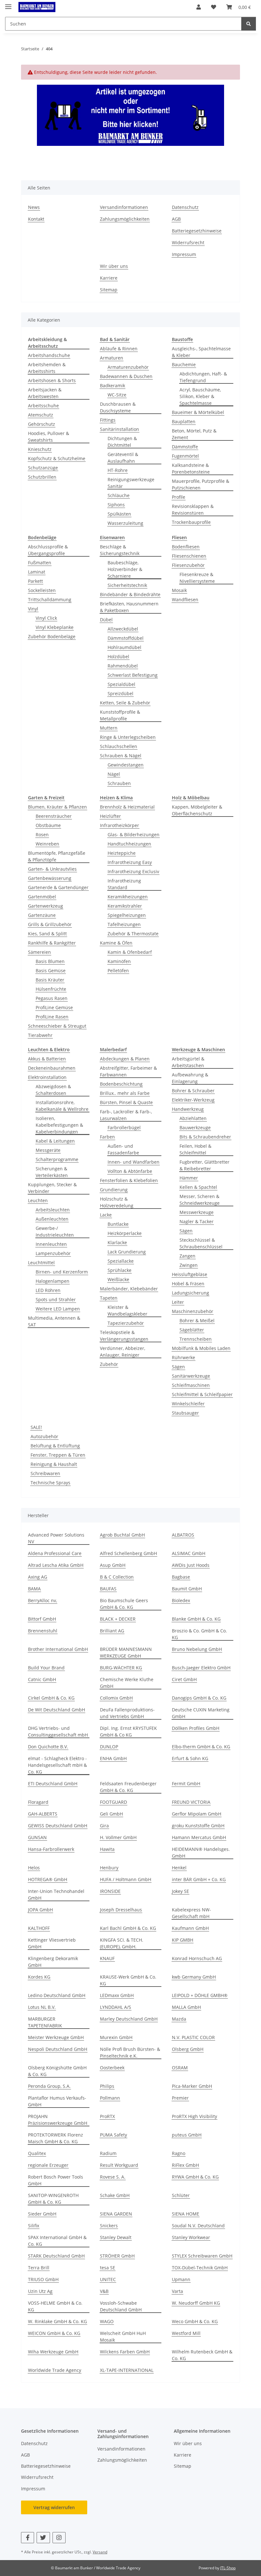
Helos (34, 1868)
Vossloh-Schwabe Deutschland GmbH (121, 2306)
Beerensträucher (54, 816)
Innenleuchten (51, 1244)
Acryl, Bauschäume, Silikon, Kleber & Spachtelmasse (200, 396)
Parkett (35, 581)
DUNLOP (109, 1747)
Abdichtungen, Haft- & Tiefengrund (203, 377)
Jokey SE (180, 1891)
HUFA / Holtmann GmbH (126, 1879)
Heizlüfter (110, 816)
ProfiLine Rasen (52, 1017)
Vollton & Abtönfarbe (130, 1171)
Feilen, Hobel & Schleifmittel (195, 1149)
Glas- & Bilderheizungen (134, 835)
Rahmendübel (123, 666)
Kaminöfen (119, 961)
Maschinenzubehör (193, 1311)
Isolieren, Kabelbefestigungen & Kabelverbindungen (59, 1125)
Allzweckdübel (123, 629)
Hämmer (189, 1178)
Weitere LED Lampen (58, 1309)
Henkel (179, 1868)
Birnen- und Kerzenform (62, 1272)
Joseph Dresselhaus (121, 1910)
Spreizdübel (120, 693)
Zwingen (189, 1265)
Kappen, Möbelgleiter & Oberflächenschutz (197, 810)
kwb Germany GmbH (194, 1977)
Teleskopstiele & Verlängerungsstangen (124, 1336)
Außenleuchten (52, 1219)
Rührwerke (183, 1357)
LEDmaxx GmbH (117, 1995)
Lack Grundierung (127, 1252)
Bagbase (181, 1577)
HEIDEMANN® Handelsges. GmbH (201, 1852)
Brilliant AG (112, 1631)
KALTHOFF (39, 1928)
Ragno (179, 2153)
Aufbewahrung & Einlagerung (190, 1078)
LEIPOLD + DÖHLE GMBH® (200, 1995)
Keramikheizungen (128, 897)
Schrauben (119, 783)
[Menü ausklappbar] (8, 4)
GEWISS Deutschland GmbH (58, 1826)
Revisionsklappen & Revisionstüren (193, 510)
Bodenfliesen (186, 547)
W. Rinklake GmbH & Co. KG (57, 2321)
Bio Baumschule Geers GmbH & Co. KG (124, 1604)
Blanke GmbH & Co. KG (196, 1619)
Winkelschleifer (188, 1404)
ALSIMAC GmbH (189, 1553)
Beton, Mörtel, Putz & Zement (194, 434)
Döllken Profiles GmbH (196, 1728)
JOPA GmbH (40, 1910)
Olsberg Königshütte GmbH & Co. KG (57, 2071)
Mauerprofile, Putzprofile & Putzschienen (201, 484)
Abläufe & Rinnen (119, 349)
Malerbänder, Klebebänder (129, 1289)
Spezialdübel (121, 684)
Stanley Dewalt (116, 2237)
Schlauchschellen (119, 746)
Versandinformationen (124, 207)
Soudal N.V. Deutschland (198, 2226)
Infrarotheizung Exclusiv (133, 871)
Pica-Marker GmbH (192, 2086)
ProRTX (107, 2116)
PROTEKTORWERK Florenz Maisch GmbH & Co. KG (56, 2138)
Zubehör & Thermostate (133, 934)
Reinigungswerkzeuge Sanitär (131, 483)
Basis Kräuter (50, 980)
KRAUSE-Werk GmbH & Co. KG (128, 1980)
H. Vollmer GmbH (118, 1837)
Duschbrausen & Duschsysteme (118, 407)
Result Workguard (119, 2165)
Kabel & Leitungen (55, 1141)
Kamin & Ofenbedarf (130, 952)
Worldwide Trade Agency (55, 2370)
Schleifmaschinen (191, 1385)
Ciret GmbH (184, 1679)
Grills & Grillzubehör (50, 924)
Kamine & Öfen (116, 943)
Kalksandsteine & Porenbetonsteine (191, 468)
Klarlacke (117, 1242)
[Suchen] (249, 24)
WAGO (107, 2321)
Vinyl (33, 609)
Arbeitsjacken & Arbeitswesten (45, 393)
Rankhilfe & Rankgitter (52, 943)
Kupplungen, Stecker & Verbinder (52, 1188)
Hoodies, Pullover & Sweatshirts (49, 437)
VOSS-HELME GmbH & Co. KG (55, 2306)
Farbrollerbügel (124, 1127)
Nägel (114, 774)
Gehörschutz (42, 424)
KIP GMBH (183, 1940)
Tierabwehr (40, 1035)
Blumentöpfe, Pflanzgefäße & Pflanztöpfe (57, 856)
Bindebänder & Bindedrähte (130, 594)
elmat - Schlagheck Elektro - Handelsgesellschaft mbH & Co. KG (57, 1765)
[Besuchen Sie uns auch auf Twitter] (43, 2538)
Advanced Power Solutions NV (56, 1538)
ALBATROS (183, 1535)
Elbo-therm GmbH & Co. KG (201, 1747)
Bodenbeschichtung (121, 1084)
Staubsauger (185, 1413)
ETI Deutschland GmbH (53, 1784)
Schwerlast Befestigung (133, 675)
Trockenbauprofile (191, 522)
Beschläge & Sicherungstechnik (120, 550)
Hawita (107, 1849)
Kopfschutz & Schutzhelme (57, 458)
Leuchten (38, 1200)
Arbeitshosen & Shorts (52, 380)
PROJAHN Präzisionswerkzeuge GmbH (58, 2120)
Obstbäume (48, 825)
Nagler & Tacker (197, 1221)
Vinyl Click (46, 618)
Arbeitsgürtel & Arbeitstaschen (188, 1062)
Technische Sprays (50, 1483)
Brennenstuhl (43, 1631)
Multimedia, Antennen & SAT (54, 1321)
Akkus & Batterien (47, 1059)
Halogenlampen (53, 1281)
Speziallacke (121, 1261)
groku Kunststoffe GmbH (198, 1826)
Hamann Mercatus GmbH (199, 1837)
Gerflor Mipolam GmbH (197, 1814)
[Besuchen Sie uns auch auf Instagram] (59, 2538)
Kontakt (36, 219)
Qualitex (37, 2153)
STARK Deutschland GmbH (56, 2256)
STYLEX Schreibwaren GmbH (202, 2256)
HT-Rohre (118, 470)
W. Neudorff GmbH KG (196, 2303)
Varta (177, 2291)
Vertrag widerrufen (54, 2507)
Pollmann (110, 2098)
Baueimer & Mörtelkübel (198, 412)
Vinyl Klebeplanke (55, 627)
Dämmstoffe (185, 447)
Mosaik (179, 590)
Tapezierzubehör (126, 1323)
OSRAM (180, 2068)
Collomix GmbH (116, 1698)
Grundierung (114, 1190)
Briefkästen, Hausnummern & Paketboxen (129, 607)
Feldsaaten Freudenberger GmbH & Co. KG (128, 1787)
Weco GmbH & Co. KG (195, 2321)
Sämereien (39, 952)
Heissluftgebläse (190, 1274)
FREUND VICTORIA (191, 1802)
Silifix (34, 2226)
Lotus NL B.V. (42, 2007)
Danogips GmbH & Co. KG (199, 1698)
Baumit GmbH (187, 1589)
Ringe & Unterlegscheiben (128, 737)
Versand (100, 2552)
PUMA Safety (113, 2135)
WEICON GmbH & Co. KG (54, 2333)
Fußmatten (40, 563)
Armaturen (112, 358)
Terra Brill (39, 2268)
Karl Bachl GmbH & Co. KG (128, 1928)
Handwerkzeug (188, 1109)
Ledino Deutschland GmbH (57, 1995)
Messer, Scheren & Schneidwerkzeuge (200, 1200)
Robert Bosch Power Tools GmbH (56, 2180)
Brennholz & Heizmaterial (127, 807)
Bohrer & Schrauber (193, 1091)
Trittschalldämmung (50, 599)
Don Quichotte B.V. (48, 1747)
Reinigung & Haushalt (54, 1464)
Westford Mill (186, 2333)
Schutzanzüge (43, 468)
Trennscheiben (196, 1339)
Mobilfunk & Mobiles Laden (201, 1348)
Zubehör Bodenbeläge (52, 636)
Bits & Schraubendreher (205, 1137)
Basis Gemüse (51, 970)
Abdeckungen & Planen (125, 1059)
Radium (108, 2153)
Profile (179, 497)
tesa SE (108, 2268)
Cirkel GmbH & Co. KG (51, 1698)
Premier (180, 2098)
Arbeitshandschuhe (49, 355)
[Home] (130, 115)
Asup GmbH (113, 1565)
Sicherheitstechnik (127, 585)
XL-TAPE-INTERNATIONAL (127, 2370)
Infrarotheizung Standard (124, 884)
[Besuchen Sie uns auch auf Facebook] (28, 2538)
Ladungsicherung (190, 1293)
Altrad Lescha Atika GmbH (56, 1565)
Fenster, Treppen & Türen (58, 1455)
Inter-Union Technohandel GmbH (56, 1895)
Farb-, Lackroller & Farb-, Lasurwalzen (126, 1115)
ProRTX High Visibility (194, 2116)
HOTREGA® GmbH (48, 1879)
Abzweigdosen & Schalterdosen (53, 1090)
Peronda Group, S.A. (49, 2086)
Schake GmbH (115, 2195)
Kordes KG (39, 1977)
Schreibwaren (45, 1473)
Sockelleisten (42, 590)
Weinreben (47, 844)
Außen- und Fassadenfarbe (123, 1149)
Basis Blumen (50, 961)
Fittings (108, 420)
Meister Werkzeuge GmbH (56, 2037)
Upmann (181, 2279)
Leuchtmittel (41, 1263)
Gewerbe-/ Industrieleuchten (55, 1231)
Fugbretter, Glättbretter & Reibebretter (205, 1165)
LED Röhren (48, 1290)
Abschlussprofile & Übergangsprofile (48, 550)
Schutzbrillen (42, 477)
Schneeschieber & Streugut (57, 1026)
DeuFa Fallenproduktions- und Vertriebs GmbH (127, 1713)
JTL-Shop (228, 2568)
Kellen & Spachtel (198, 1187)
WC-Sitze (117, 395)
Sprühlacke (120, 1270)
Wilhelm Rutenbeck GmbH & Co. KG (202, 2355)
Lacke (106, 1215)
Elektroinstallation (47, 1077)
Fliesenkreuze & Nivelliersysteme (197, 578)
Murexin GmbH (116, 2037)
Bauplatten (184, 421)
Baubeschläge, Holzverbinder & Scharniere (125, 569)
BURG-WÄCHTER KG (121, 1668)
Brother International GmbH (58, 1649)
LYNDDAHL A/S (116, 2007)
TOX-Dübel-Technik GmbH (200, 2268)
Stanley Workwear (191, 2237)
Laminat (37, 572)
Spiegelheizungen (127, 915)
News (34, 207)
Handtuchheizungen (129, 844)
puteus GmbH (187, 2135)
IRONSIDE (110, 1891)
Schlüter (181, 2195)
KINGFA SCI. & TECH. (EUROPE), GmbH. (122, 1943)
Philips (107, 2086)
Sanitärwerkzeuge (191, 1376)
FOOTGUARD (113, 1802)
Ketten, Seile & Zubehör (125, 703)
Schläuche (119, 495)
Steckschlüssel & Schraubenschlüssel (201, 1243)
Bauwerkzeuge (195, 1127)
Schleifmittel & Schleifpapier (202, 1394)
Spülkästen (119, 514)
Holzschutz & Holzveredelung (117, 1202)
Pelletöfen (118, 970)
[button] (199, 7)
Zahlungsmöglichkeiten (125, 219)
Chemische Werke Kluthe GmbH (127, 1683)
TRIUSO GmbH (43, 2279)
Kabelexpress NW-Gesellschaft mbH (191, 1913)
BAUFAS (108, 1589)
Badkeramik (113, 385)
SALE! (36, 1427)
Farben (107, 1137)
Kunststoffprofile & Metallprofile (120, 715)
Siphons (116, 505)
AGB (176, 219)
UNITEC (108, 2279)
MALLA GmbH (186, 2007)
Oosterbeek (112, 2068)
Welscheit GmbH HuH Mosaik (123, 2337)
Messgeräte (48, 1150)
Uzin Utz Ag (40, 2291)
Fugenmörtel (185, 456)
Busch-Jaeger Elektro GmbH (201, 1668)
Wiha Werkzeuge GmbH (53, 2352)
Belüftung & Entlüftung (55, 1446)
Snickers (109, 2226)
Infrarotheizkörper (120, 825)
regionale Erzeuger (48, 2165)
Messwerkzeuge (197, 1212)
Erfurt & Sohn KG (190, 1758)
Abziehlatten (193, 1118)
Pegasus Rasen (52, 998)
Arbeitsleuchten (53, 1210)
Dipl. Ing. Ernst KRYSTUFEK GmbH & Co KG (128, 1731)
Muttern (109, 728)
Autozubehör (44, 1436)
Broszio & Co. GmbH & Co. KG (199, 1634)
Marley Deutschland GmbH (129, 2019)
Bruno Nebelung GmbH (197, 1649)
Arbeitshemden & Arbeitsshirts (47, 368)
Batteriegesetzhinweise (197, 231)
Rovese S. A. (113, 2177)
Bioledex (181, 1600)
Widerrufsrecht (188, 243)
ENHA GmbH (113, 1758)
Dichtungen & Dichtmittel (122, 442)
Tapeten (109, 1298)
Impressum (184, 254)
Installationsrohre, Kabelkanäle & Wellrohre (62, 1106)
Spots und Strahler (56, 1299)
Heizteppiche (122, 853)
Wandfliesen (185, 599)
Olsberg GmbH (188, 2049)
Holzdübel (118, 656)
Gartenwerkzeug (46, 906)
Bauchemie (184, 364)
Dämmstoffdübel (126, 638)
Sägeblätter (192, 1330)
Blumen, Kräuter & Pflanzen (57, 807)
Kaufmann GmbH (190, 1928)
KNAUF (107, 1958)
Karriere (109, 278)
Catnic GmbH (42, 1679)
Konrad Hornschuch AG (197, 1958)
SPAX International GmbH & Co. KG (57, 2241)
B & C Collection (117, 1577)
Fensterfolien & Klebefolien (129, 1180)
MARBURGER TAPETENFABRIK (45, 2022)
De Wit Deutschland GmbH (56, 1710)
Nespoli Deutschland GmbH (58, 2049)
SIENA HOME (186, 2214)
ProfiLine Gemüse (54, 1007)
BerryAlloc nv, (42, 1600)
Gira (104, 1826)
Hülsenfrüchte (51, 989)
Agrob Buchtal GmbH (122, 1535)
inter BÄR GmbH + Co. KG (199, 1879)
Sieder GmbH (42, 2214)
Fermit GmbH (186, 1784)
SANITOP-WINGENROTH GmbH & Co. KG (53, 2199)
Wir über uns (114, 266)
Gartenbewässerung (50, 878)
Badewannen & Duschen (126, 376)
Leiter (178, 1302)
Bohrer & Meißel (197, 1320)
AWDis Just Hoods (191, 1565)
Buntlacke (118, 1224)
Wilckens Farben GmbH (125, 2352)
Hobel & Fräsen (188, 1284)
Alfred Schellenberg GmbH (128, 1553)
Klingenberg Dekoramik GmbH (53, 1962)
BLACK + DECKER (118, 1619)
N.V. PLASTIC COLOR (193, 2037)
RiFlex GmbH (185, 2165)
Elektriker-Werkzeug (193, 1100)
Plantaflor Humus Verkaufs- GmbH (57, 2101)
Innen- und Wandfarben (134, 1162)
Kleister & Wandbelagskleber (127, 1310)
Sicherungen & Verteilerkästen (52, 1172)
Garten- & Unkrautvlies (52, 869)
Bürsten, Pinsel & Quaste (126, 1102)
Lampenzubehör (53, 1253)
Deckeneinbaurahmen (52, 1068)
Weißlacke (118, 1279)
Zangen (187, 1256)
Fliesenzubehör (188, 565)
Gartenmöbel (42, 897)
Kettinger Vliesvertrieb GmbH (52, 1943)
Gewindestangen (126, 765)
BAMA (34, 1589)
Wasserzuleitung (125, 523)
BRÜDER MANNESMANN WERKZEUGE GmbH (126, 1652)
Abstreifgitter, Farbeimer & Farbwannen (128, 1071)
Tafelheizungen (124, 924)
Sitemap (109, 290)
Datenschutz (185, 207)
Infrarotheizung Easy (130, 862)
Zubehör (109, 1364)
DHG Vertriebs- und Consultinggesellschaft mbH (58, 1731)
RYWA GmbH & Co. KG (195, 2177)
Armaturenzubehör (128, 367)
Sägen (186, 1231)
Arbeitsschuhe (43, 406)
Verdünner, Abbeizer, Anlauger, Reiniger (123, 1352)
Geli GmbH (111, 1814)
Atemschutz (41, 415)
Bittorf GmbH (42, 1619)
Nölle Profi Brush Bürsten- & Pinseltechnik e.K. (130, 2052)
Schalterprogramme (57, 1159)
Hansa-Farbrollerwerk (51, 1849)
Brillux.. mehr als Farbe (125, 1093)
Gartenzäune (42, 915)
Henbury (109, 1868)
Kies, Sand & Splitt (47, 934)
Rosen (42, 835)
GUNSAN (37, 1837)
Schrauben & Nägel (121, 756)
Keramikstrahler (125, 906)
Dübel (106, 620)
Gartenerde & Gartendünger (58, 887)
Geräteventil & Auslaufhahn (123, 458)
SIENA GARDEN (116, 2214)
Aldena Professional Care (55, 1553)
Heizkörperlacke (125, 1233)
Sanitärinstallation (120, 429)
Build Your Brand (46, 1668)
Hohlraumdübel (124, 647)
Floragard (38, 1802)
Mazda (179, 2019)
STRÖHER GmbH (117, 2256)
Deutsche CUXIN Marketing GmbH (201, 1713)
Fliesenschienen (189, 556)
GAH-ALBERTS (43, 1814)
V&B (104, 2291)
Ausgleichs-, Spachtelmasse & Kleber (201, 352)
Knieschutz (40, 449)
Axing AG (38, 1577)
